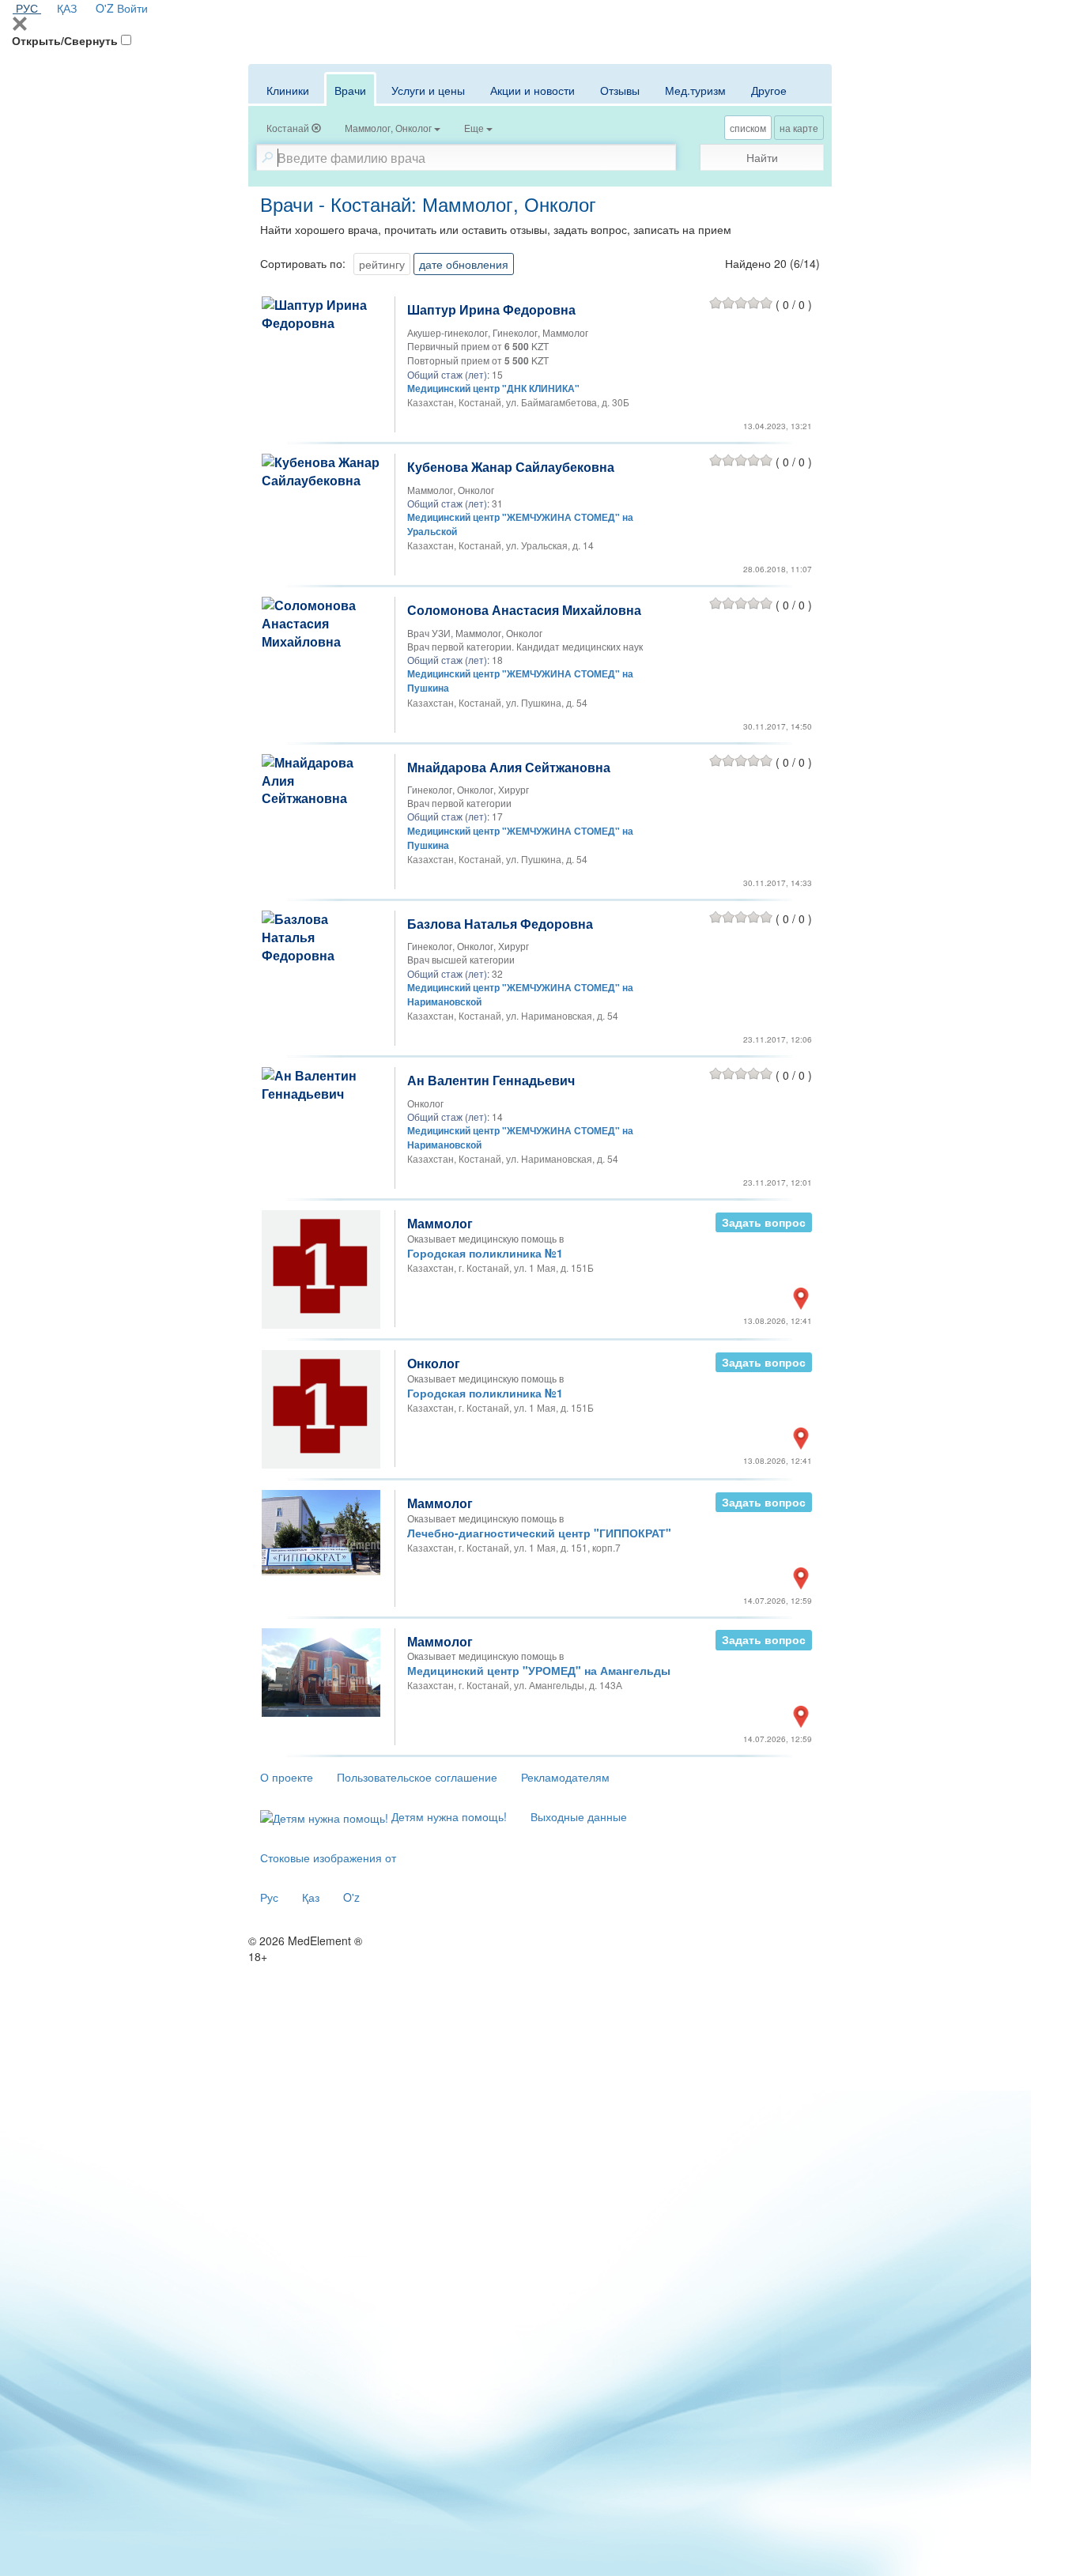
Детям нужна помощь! (447, 1816)
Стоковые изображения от (328, 1858)
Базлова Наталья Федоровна (500, 924)
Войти (132, 8)
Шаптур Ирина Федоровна (491, 309)
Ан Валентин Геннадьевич (491, 1080)
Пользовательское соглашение (417, 1777)
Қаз (311, 1897)
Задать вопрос (764, 1222)
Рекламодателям (565, 1777)
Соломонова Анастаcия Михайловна (524, 610)
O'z (351, 1897)
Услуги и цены (428, 90)
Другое (769, 90)
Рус (269, 1897)
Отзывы (620, 90)
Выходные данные (579, 1816)
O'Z (105, 8)
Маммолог (440, 1223)
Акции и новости (532, 90)
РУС (27, 8)
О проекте (287, 1777)
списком (748, 128)
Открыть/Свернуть (65, 40)
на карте (799, 128)
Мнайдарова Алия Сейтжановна (509, 767)
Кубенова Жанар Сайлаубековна (511, 467)
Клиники (288, 90)
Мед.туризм (695, 90)
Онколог (434, 1363)
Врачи (350, 90)
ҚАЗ (67, 8)
